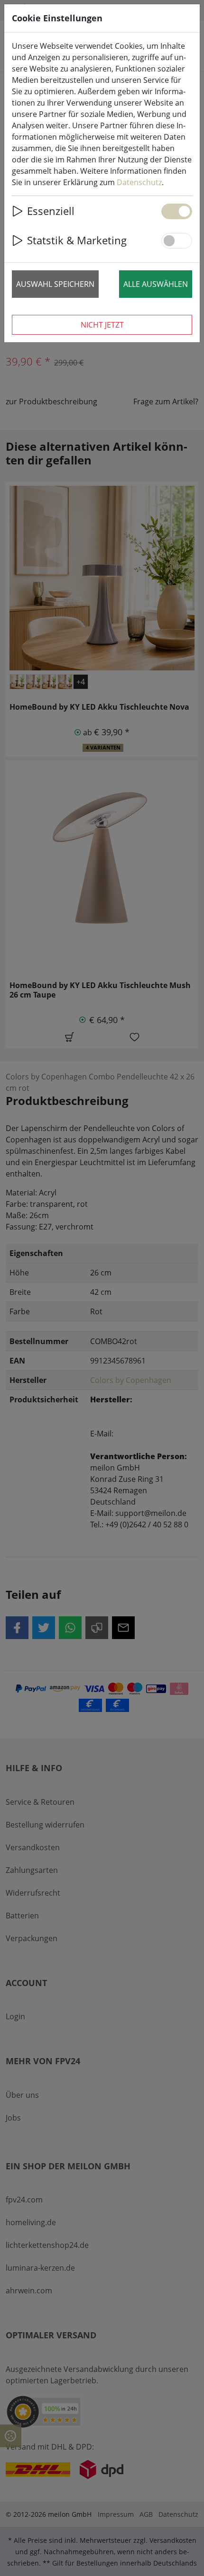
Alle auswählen (156, 284)
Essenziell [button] (51, 211)
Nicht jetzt (102, 325)
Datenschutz (139, 182)
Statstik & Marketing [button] (77, 240)
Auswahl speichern (55, 284)
